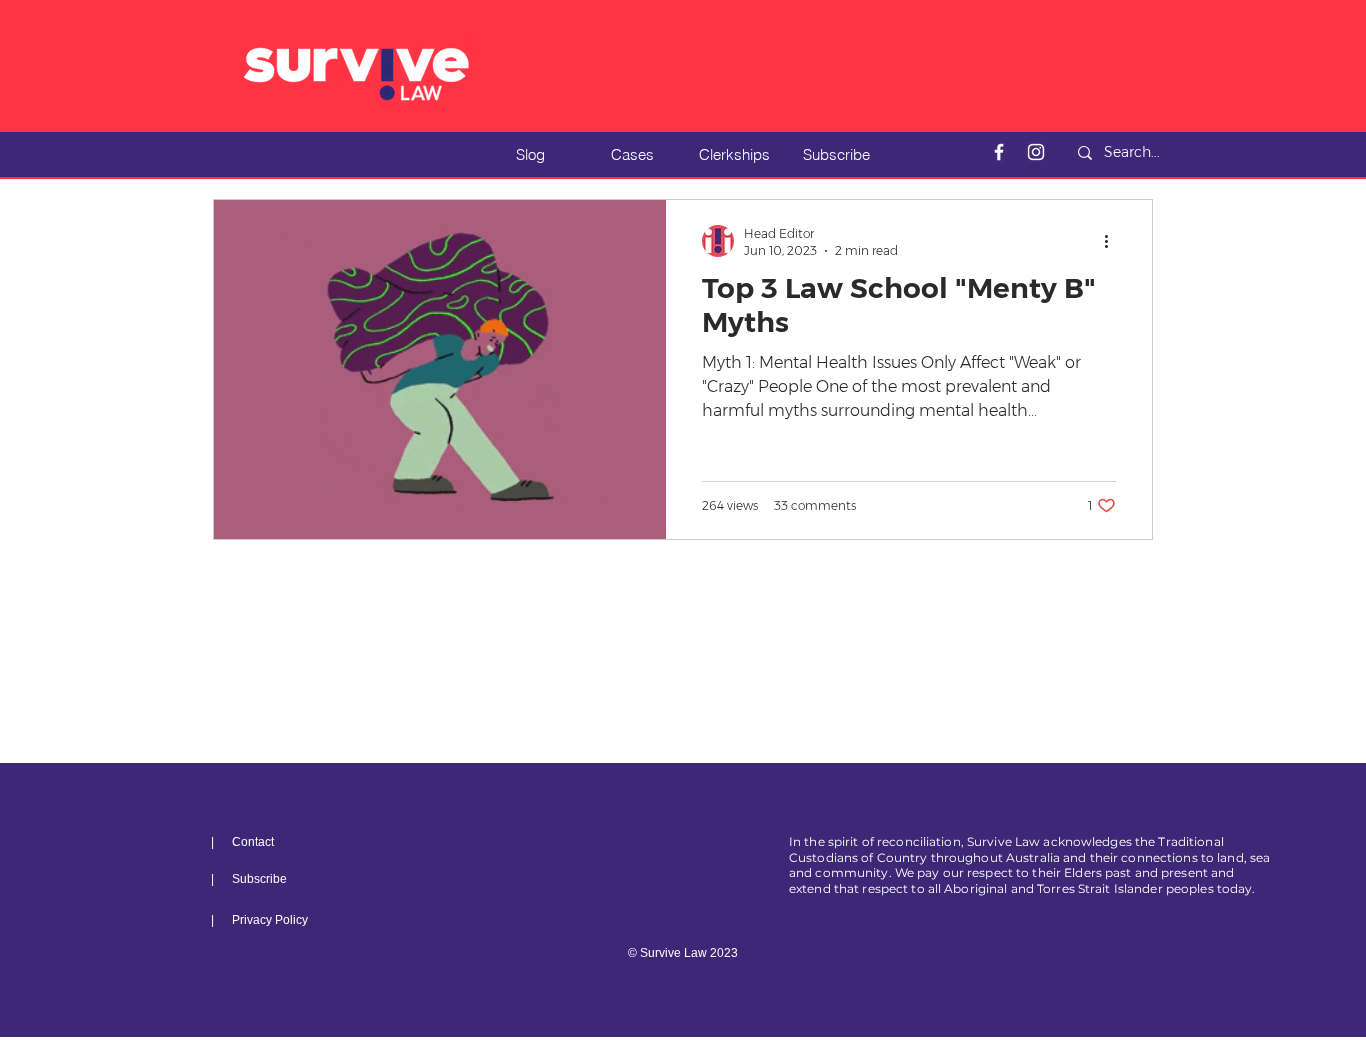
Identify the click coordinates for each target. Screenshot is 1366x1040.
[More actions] (1113, 241)
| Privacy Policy (259, 920)
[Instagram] (1036, 152)
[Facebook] (999, 152)
